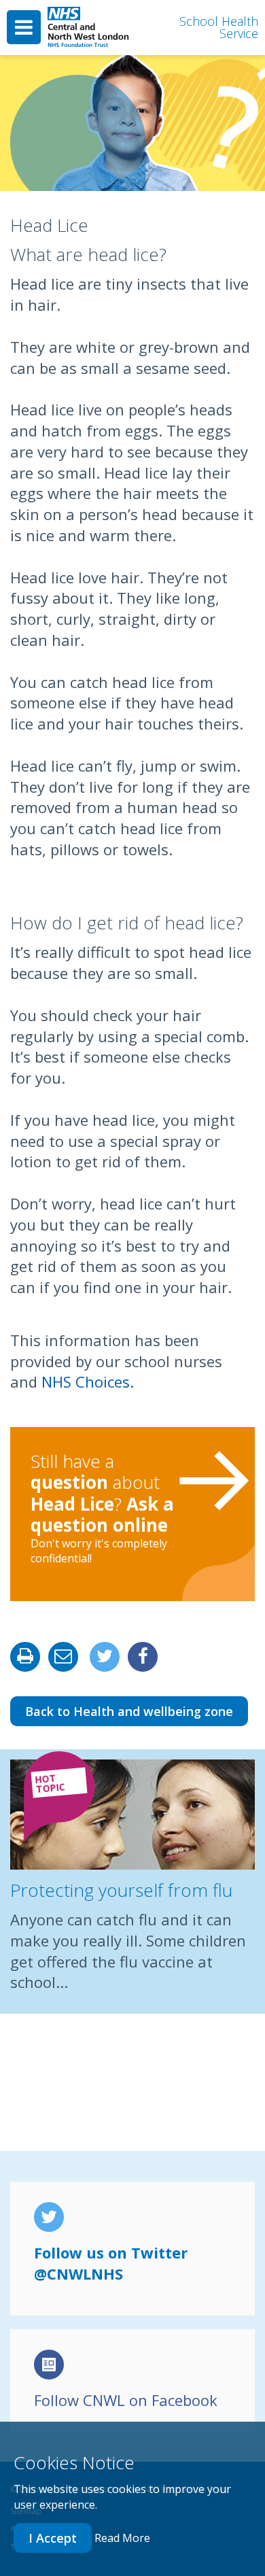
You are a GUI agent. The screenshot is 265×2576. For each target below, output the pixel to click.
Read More (122, 2538)
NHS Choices (86, 1381)
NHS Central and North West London (88, 28)
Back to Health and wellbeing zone (129, 1711)
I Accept (53, 2538)
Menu (24, 27)
